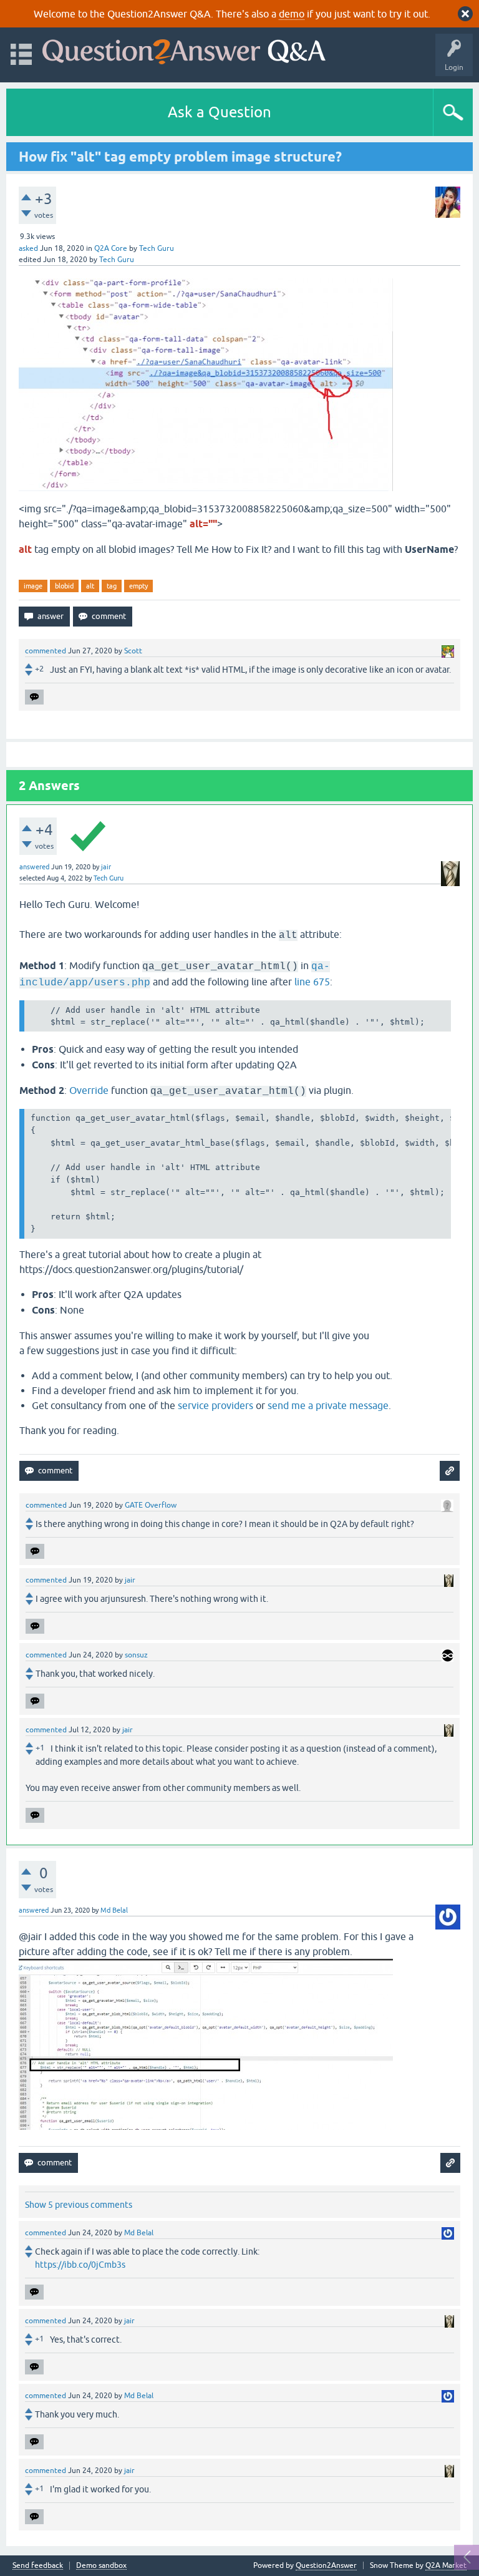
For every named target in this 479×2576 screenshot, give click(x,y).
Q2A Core (111, 248)
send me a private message (328, 1405)
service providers (215, 1405)
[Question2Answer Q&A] (184, 49)
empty (138, 586)
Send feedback (38, 2566)
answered (34, 867)
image (33, 586)
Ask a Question (220, 112)
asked (28, 248)
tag (112, 586)
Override (89, 1090)
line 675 (312, 982)
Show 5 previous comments (79, 2205)
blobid (64, 586)
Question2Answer (326, 2565)
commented (46, 651)
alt (90, 586)
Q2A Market (446, 2565)
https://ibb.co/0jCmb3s (80, 2265)
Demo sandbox (101, 2566)
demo (292, 14)
